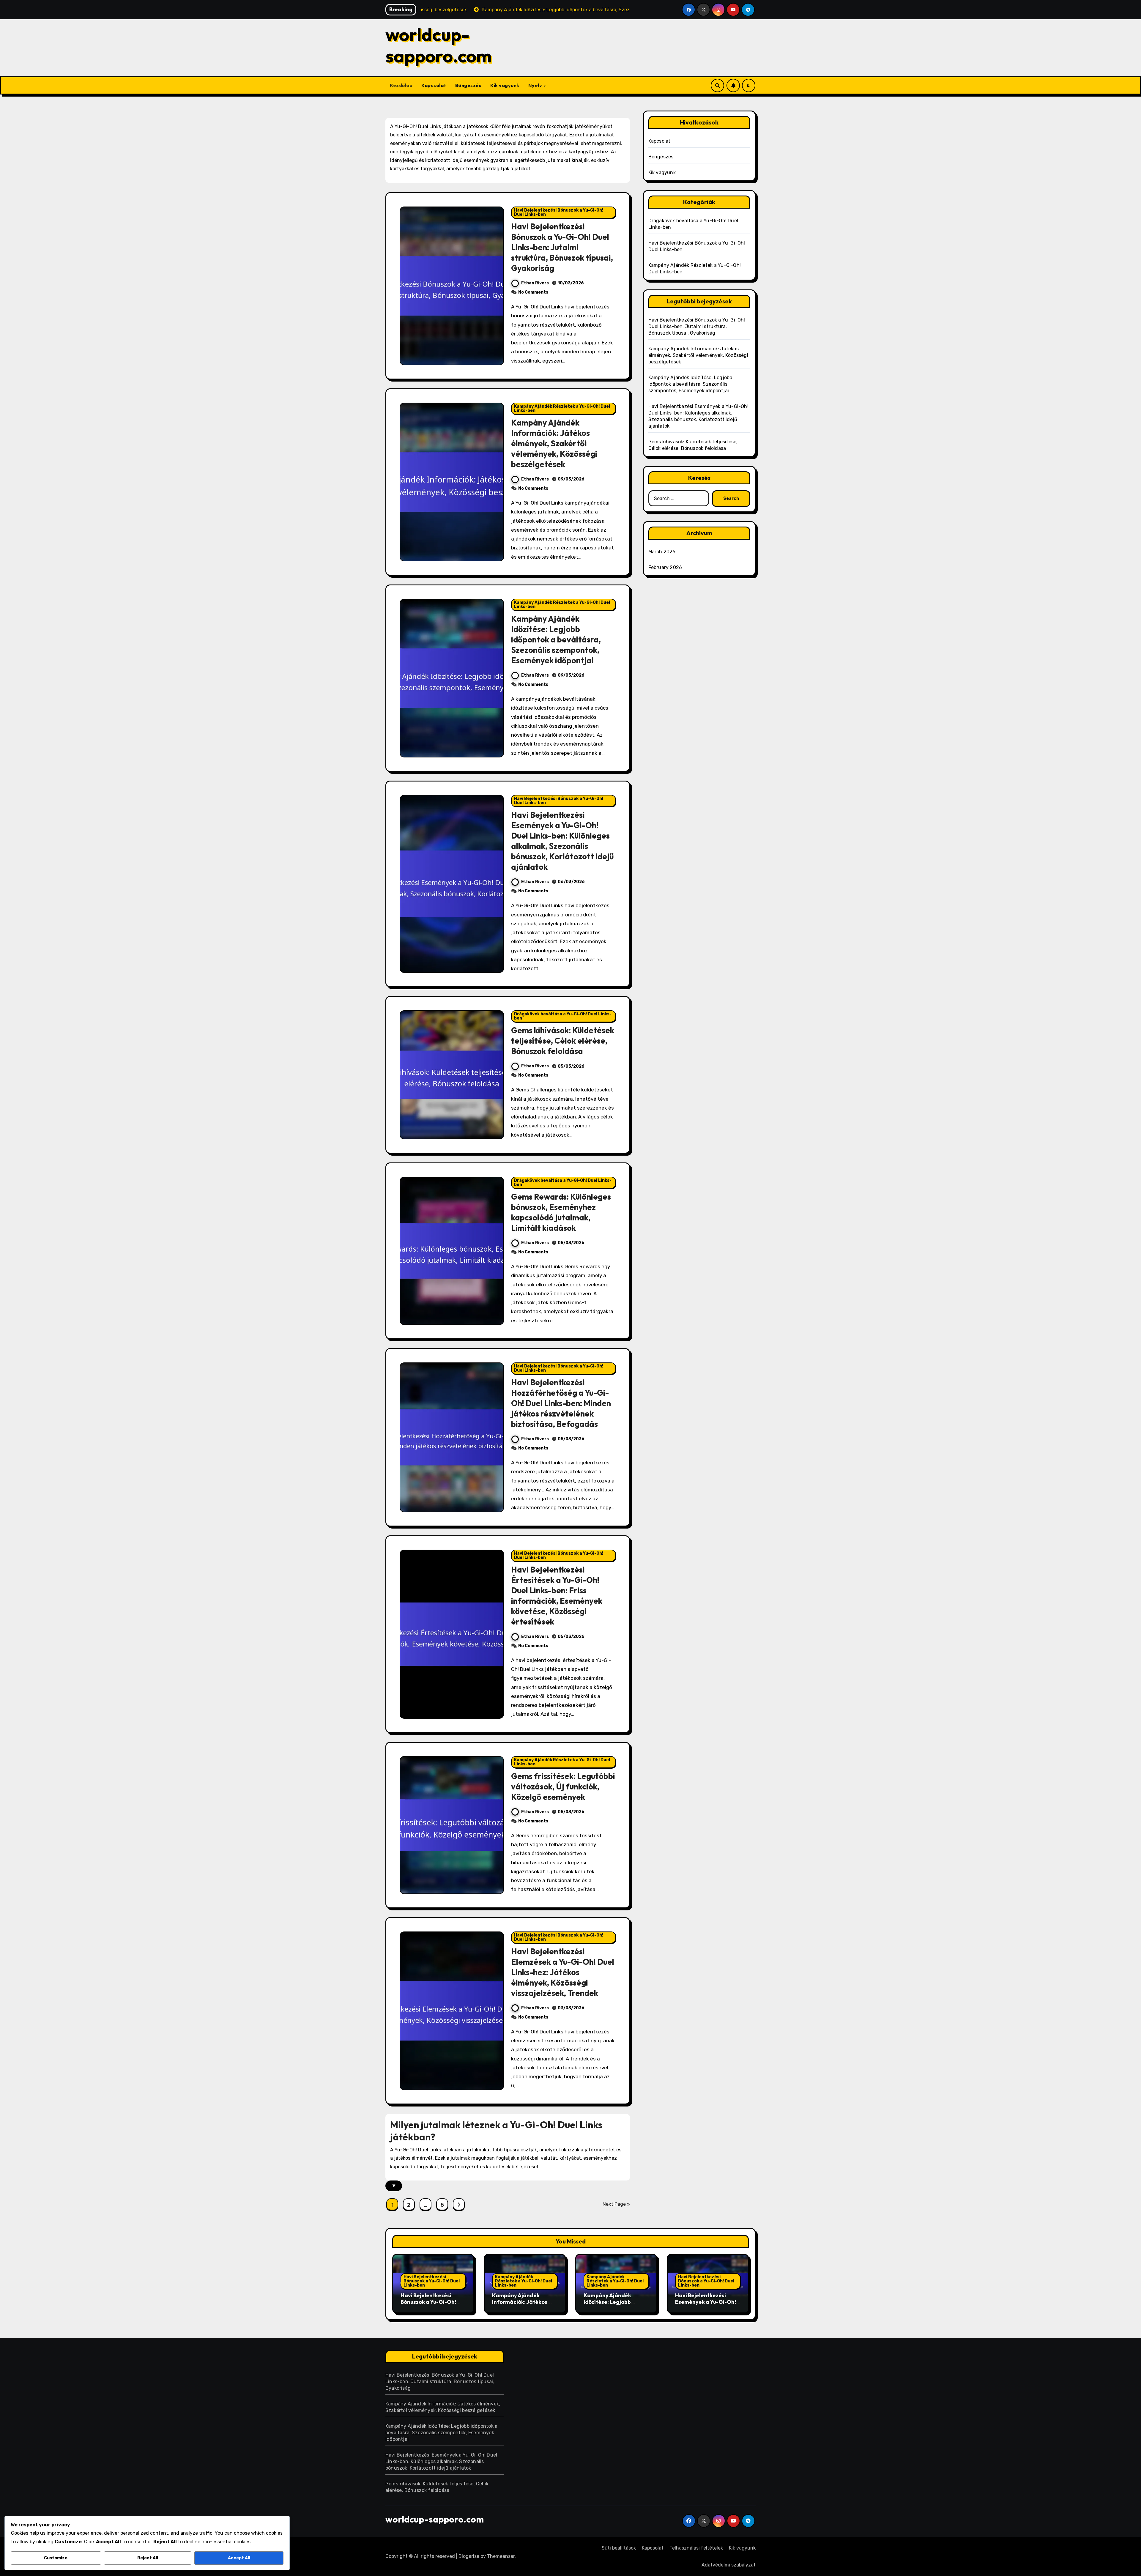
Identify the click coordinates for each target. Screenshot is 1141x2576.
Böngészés (468, 85)
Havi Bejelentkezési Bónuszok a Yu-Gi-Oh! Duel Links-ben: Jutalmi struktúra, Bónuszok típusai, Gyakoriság (562, 247)
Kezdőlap (401, 85)
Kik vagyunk (505, 85)
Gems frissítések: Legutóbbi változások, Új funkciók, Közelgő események (563, 1786)
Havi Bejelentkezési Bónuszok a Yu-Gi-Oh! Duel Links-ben (559, 212)
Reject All (148, 2558)
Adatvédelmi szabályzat (729, 2565)
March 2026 (662, 552)
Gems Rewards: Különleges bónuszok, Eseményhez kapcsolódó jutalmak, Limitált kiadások (561, 1212)
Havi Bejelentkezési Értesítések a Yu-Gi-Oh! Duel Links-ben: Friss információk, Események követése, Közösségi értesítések (557, 1596)
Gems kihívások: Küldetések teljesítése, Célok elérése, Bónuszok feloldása (563, 1041)
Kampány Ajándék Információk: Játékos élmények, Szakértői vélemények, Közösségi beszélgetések (554, 443)
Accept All (239, 2558)
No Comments (533, 292)
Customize (56, 2558)
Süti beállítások (619, 2548)
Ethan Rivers (535, 283)
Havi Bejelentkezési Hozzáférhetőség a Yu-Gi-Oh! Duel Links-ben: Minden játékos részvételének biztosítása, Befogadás (561, 1403)
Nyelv (536, 85)
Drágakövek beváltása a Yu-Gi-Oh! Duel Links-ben (563, 1016)
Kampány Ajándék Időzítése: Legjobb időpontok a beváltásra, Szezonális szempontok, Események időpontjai (556, 639)
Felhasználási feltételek (696, 2548)
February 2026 (665, 567)
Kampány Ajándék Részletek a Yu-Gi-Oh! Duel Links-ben (562, 408)
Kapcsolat (434, 85)
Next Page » (616, 2204)
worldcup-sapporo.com (439, 45)
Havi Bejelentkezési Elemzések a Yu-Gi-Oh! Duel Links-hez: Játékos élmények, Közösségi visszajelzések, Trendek (563, 1972)
